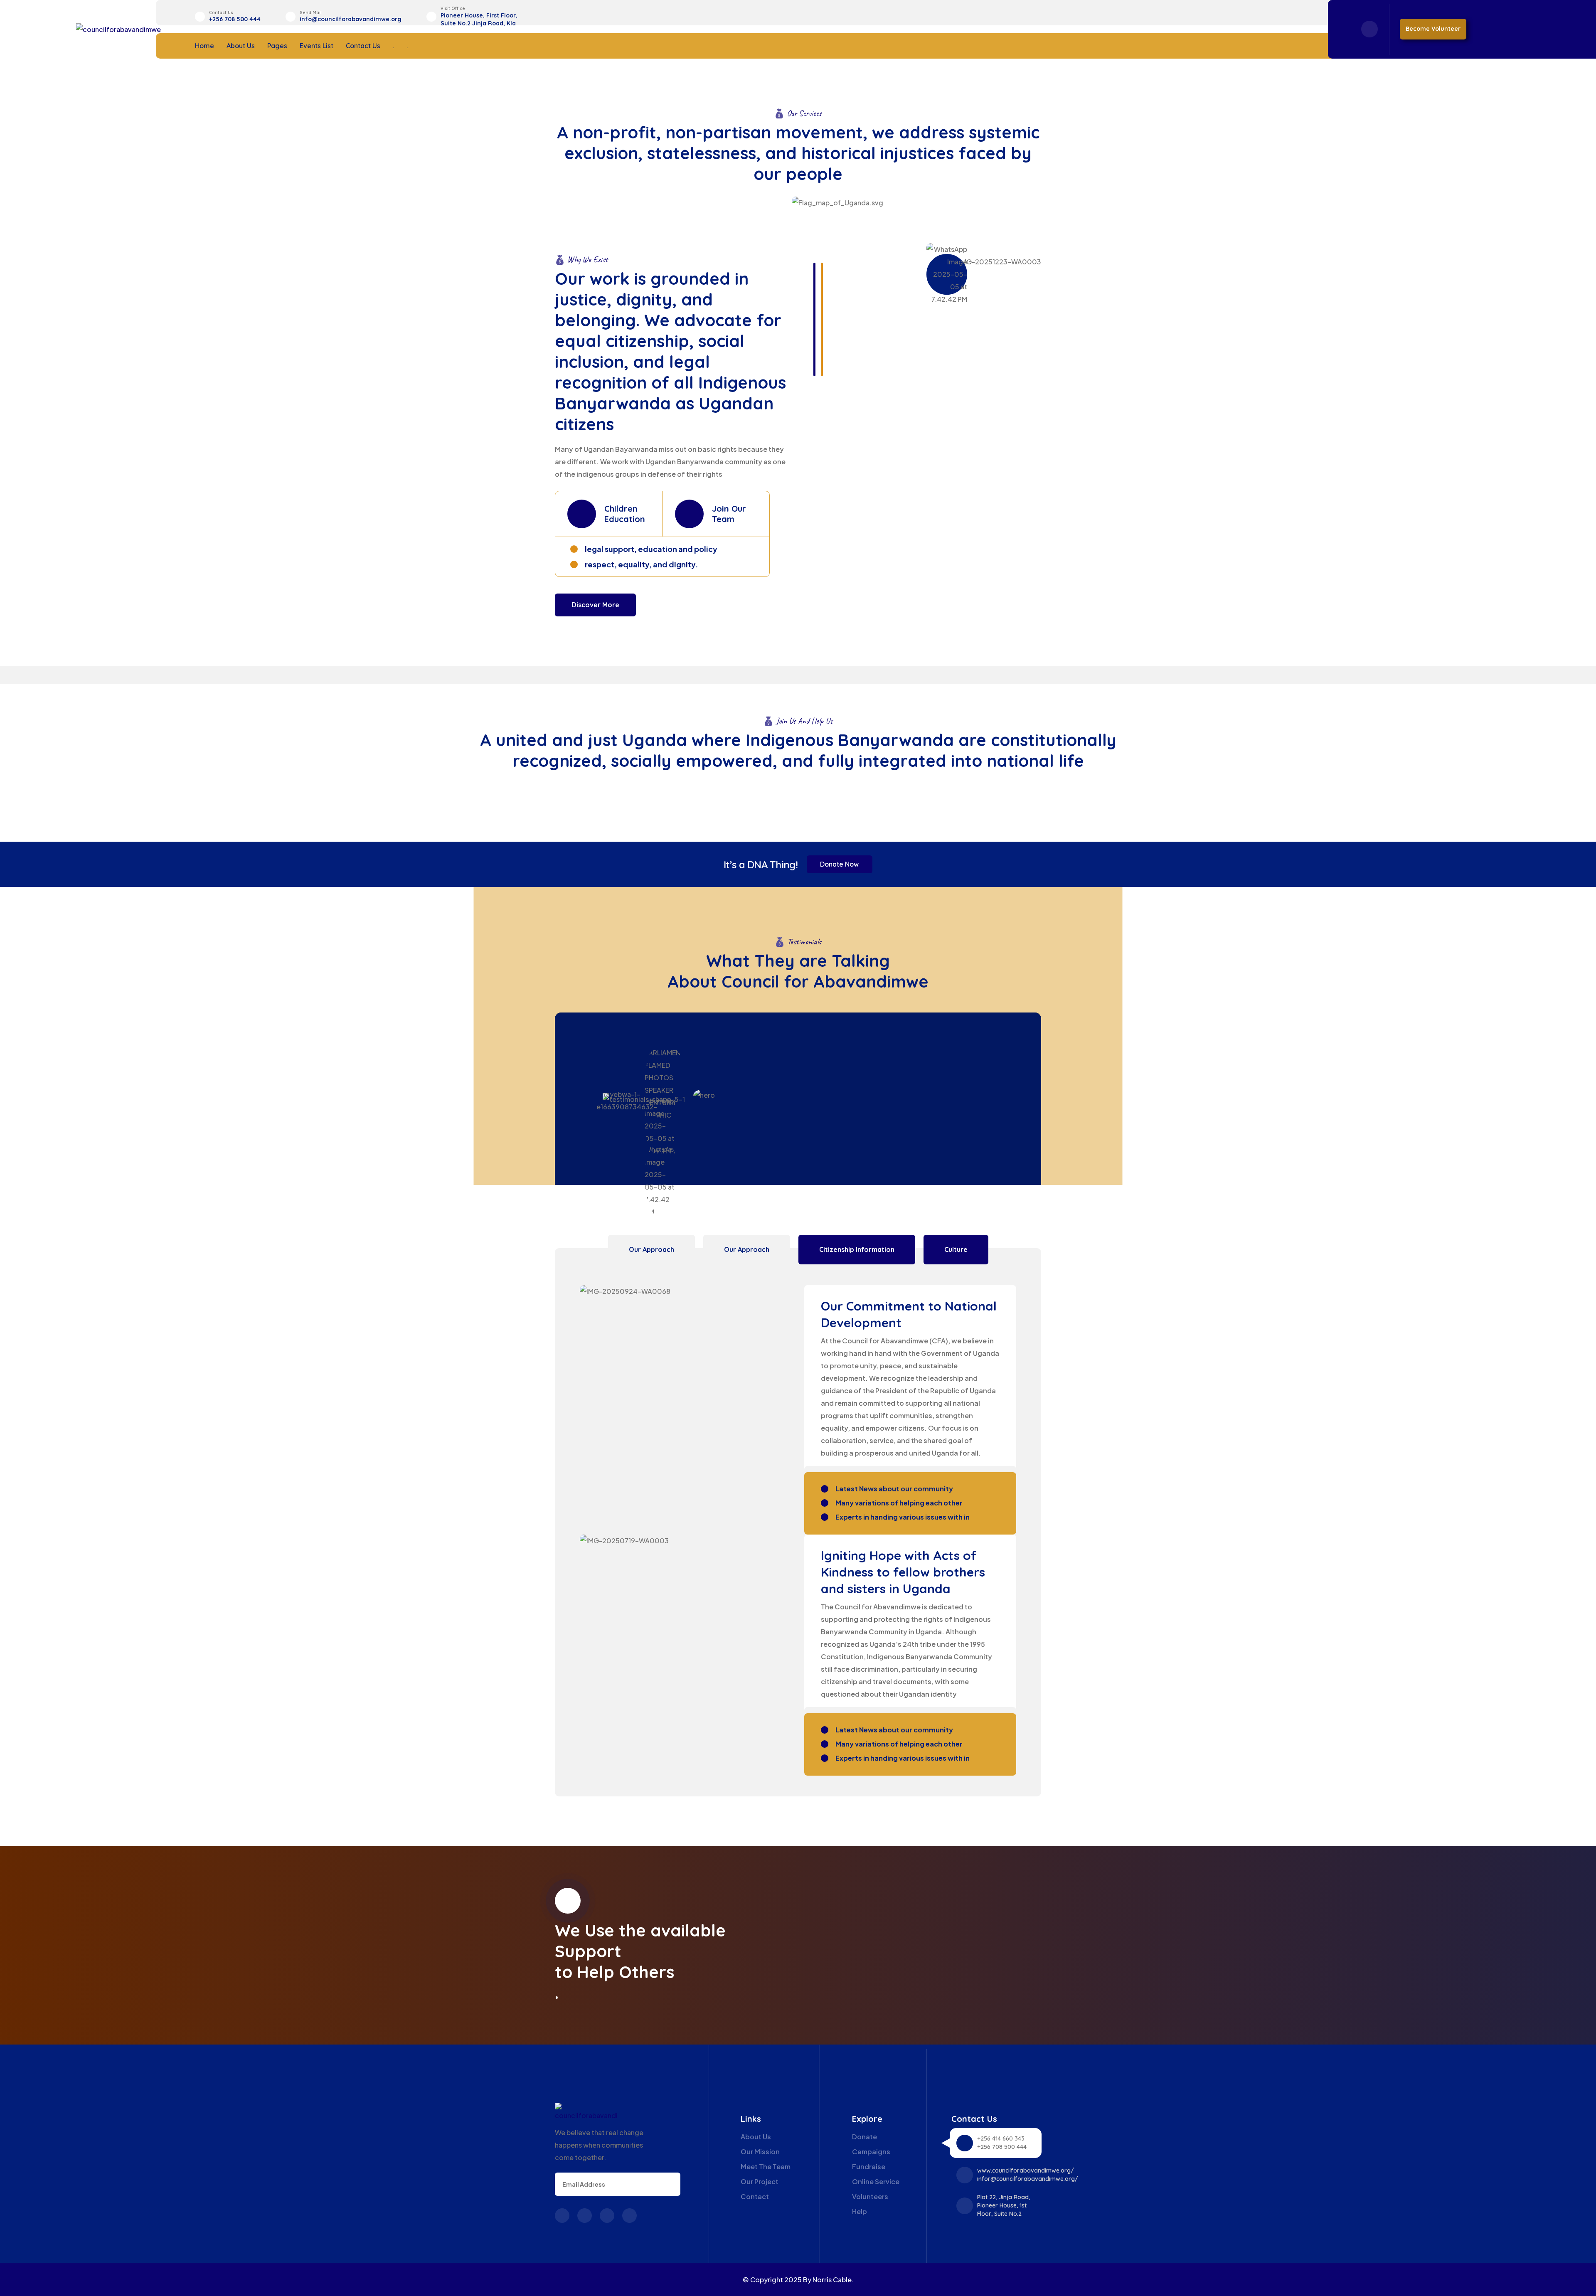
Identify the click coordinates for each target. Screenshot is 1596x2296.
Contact (755, 2196)
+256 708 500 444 (235, 19)
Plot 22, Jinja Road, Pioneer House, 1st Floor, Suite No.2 (1004, 2205)
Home (204, 46)
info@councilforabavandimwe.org (351, 19)
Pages (277, 46)
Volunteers (870, 2196)
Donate (864, 2137)
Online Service (876, 2181)
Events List (316, 46)
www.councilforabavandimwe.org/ (1026, 2170)
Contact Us (363, 46)
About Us (241, 46)
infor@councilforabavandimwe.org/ (1028, 2179)
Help (860, 2211)
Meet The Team (766, 2167)
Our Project (760, 2181)
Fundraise (869, 2167)
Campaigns (871, 2152)
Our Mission (760, 2152)
